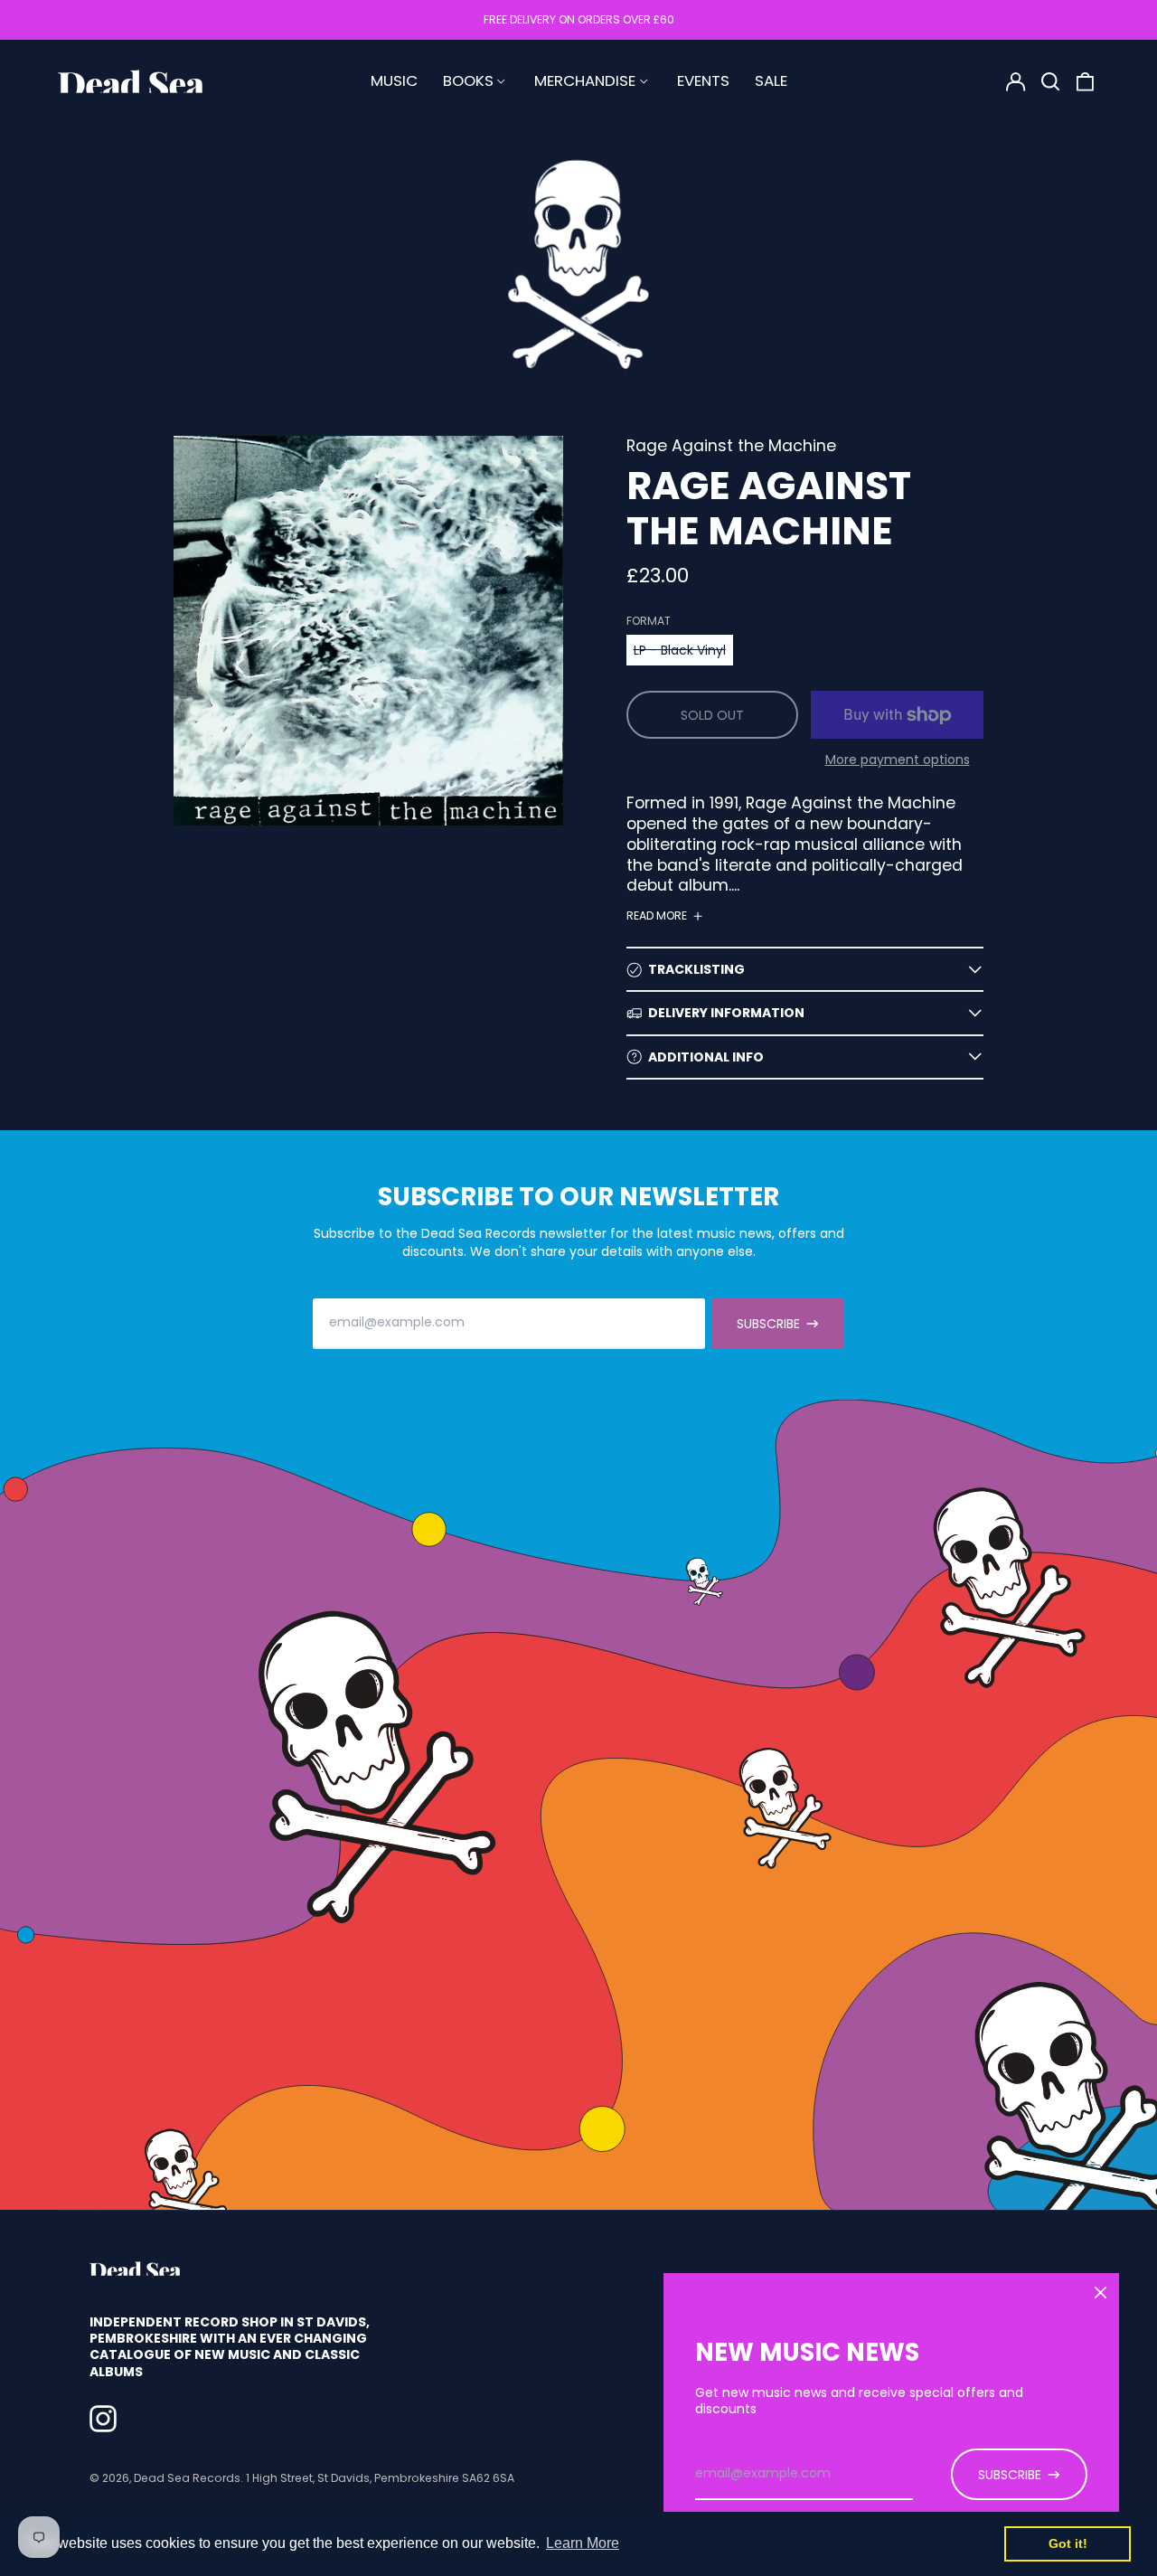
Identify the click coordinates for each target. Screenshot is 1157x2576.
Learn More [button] (583, 2543)
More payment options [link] (898, 760)
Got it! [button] (1068, 2543)
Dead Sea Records (187, 2478)
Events (703, 80)
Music (394, 80)
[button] (1050, 81)
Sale (771, 80)
